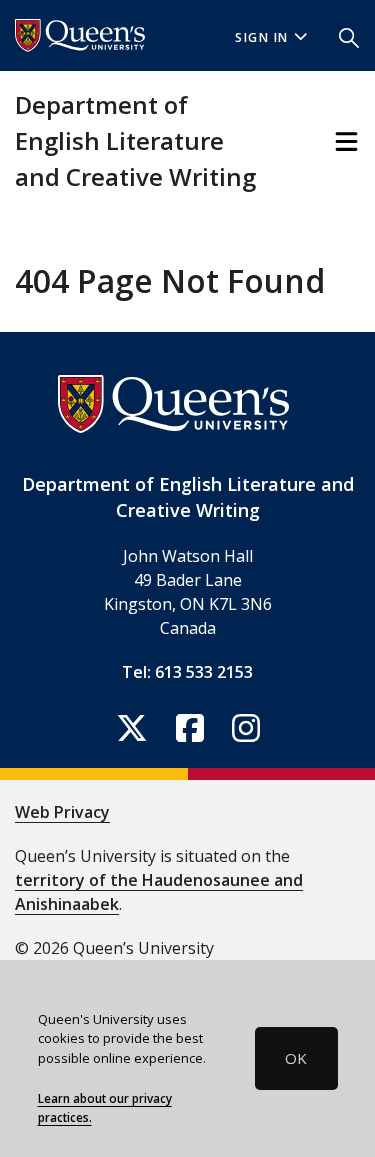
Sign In (262, 37)
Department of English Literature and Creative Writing (135, 140)
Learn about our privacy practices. (105, 1108)
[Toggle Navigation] (346, 141)
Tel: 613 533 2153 (187, 672)
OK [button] (296, 1058)
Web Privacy (62, 812)
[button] (349, 36)
